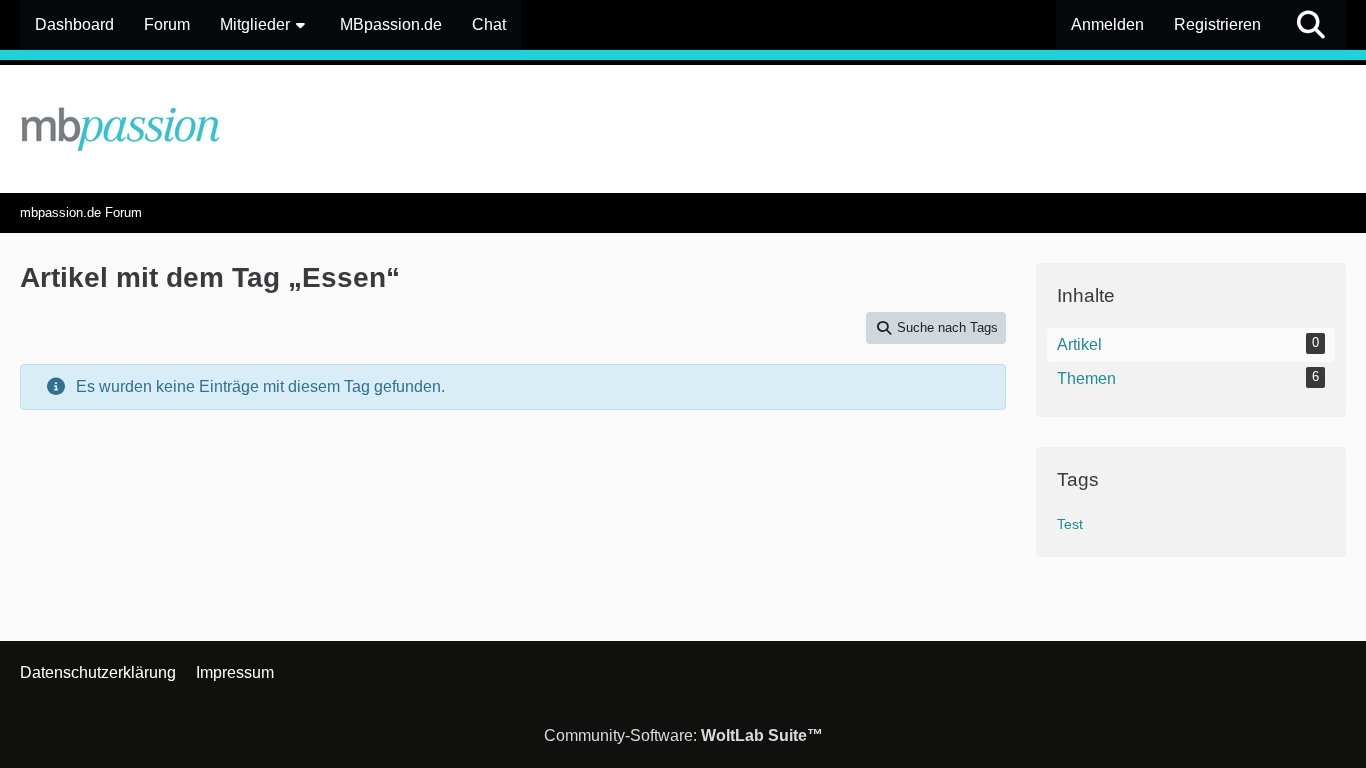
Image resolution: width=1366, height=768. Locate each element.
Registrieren (1217, 24)
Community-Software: (683, 735)
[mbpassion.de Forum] (683, 129)
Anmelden (1107, 24)
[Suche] (1311, 25)
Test (1070, 524)
